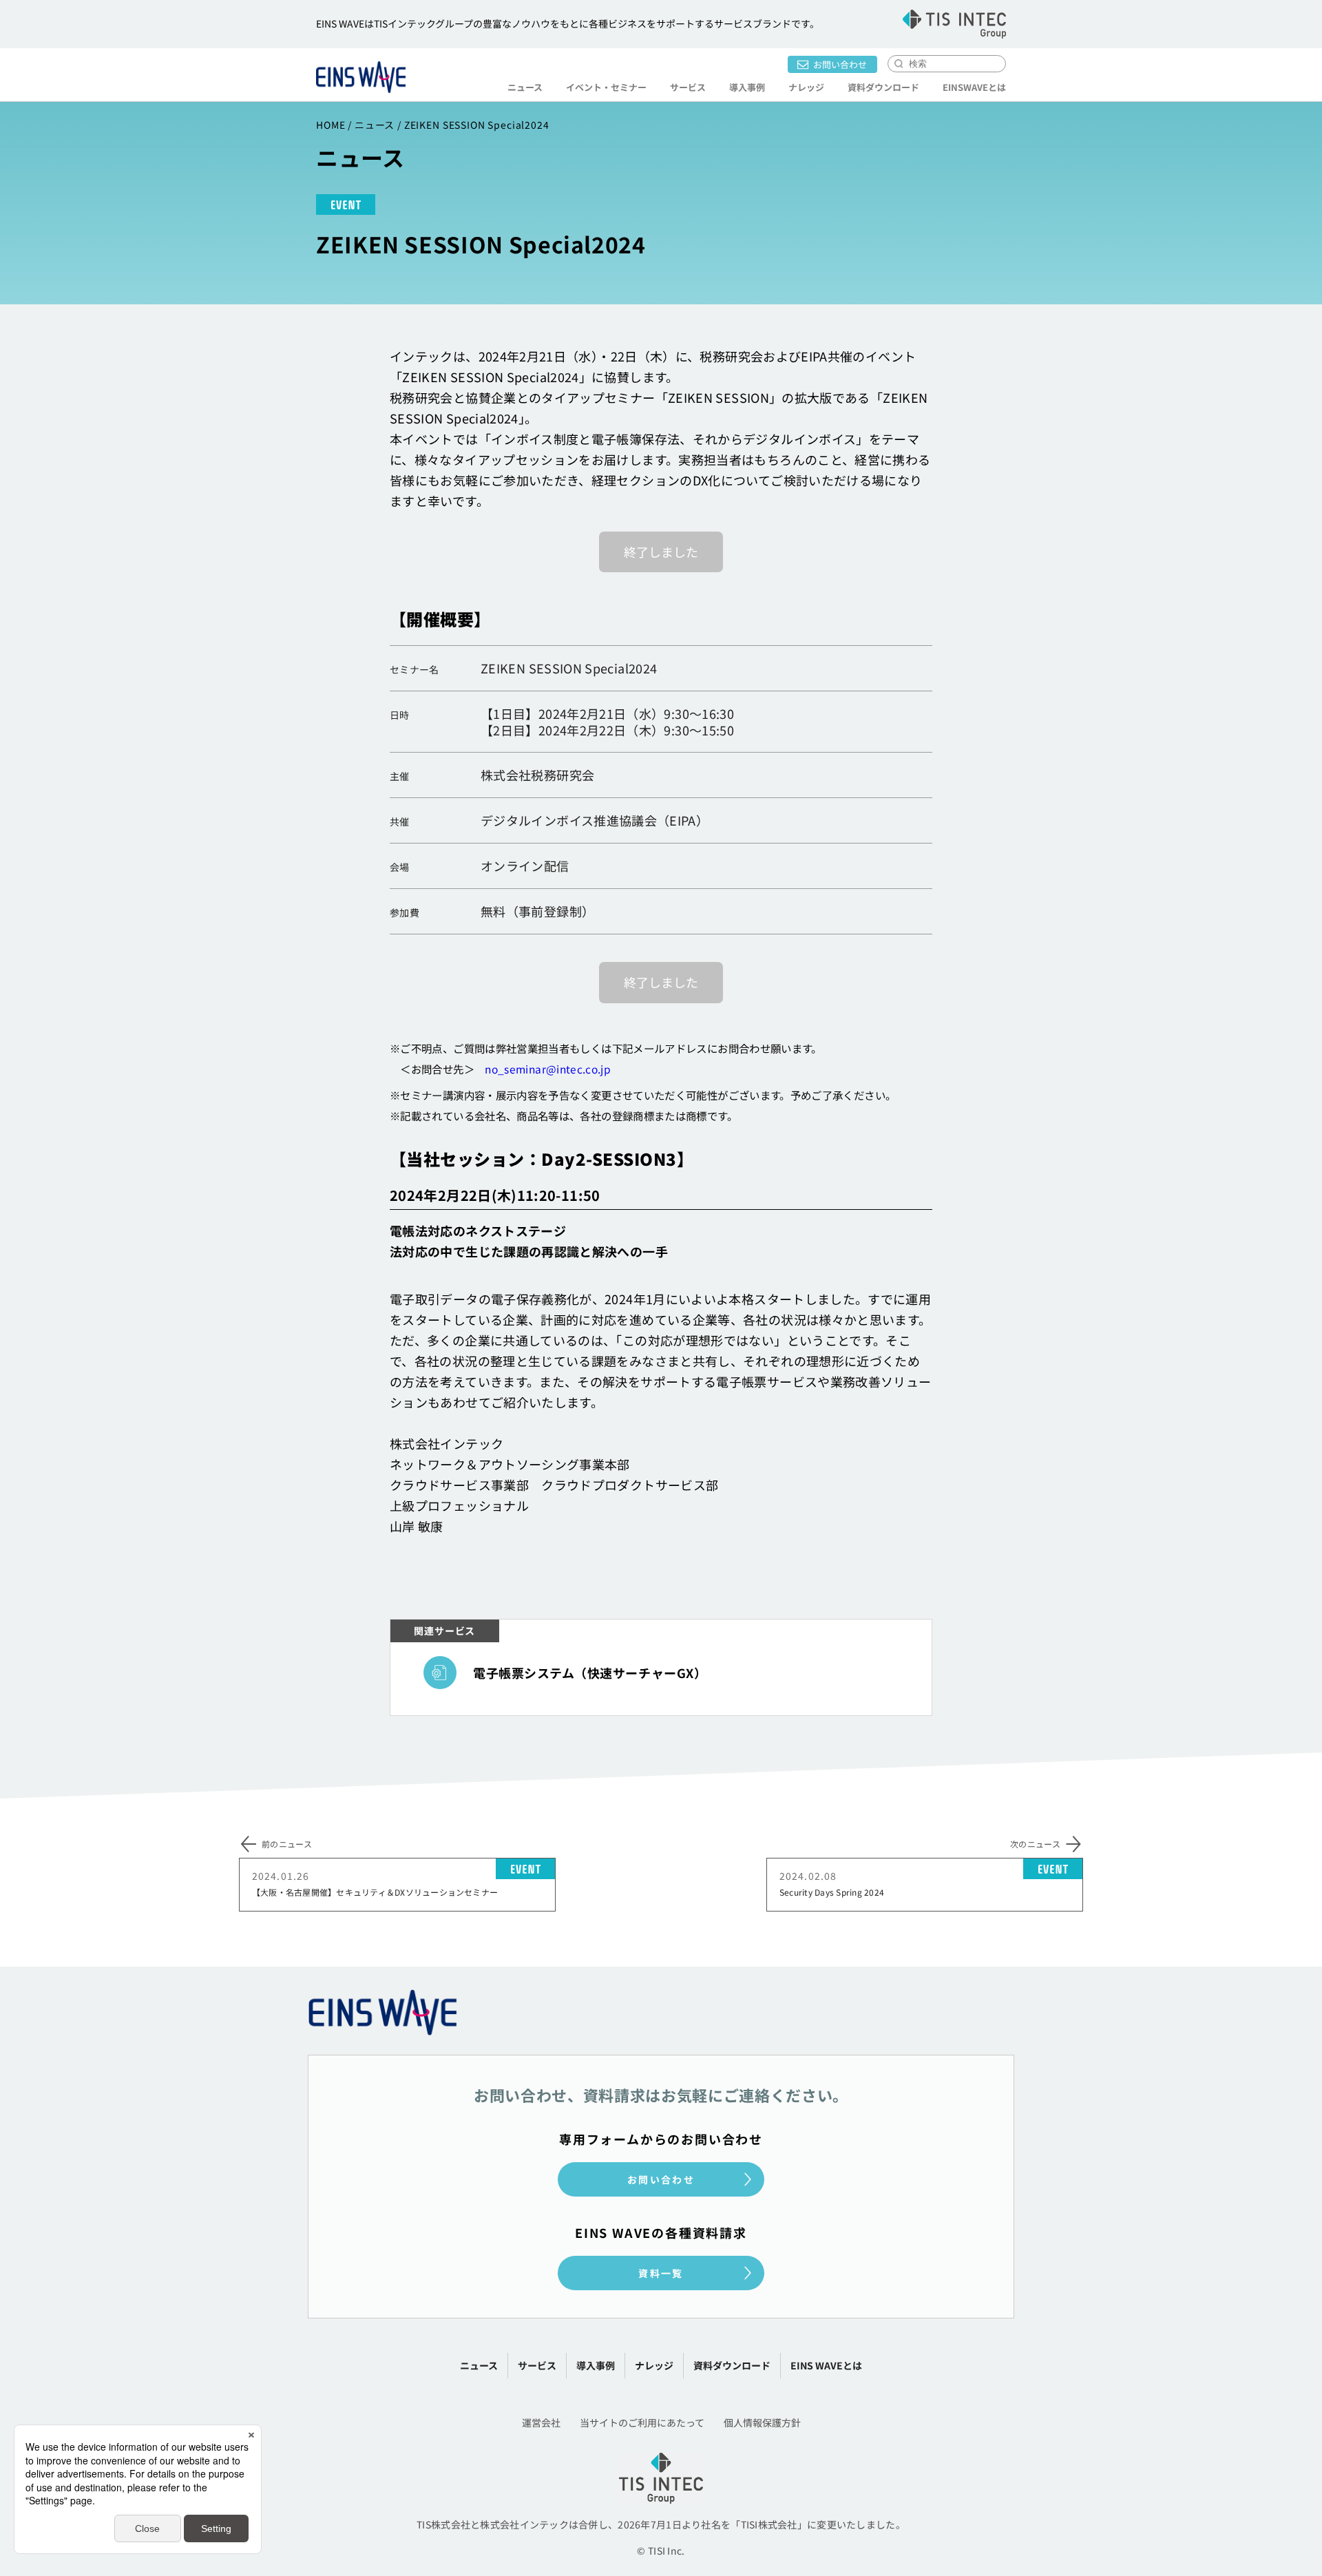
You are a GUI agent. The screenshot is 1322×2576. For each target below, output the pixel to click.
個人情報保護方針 (762, 2422)
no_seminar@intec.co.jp (548, 1069)
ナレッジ (806, 87)
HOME (330, 125)
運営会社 (541, 2422)
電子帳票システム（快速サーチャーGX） (590, 1673)
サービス (537, 2365)
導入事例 (747, 87)
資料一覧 (661, 2273)
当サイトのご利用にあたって (642, 2422)
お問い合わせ (840, 64)
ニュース (525, 87)
